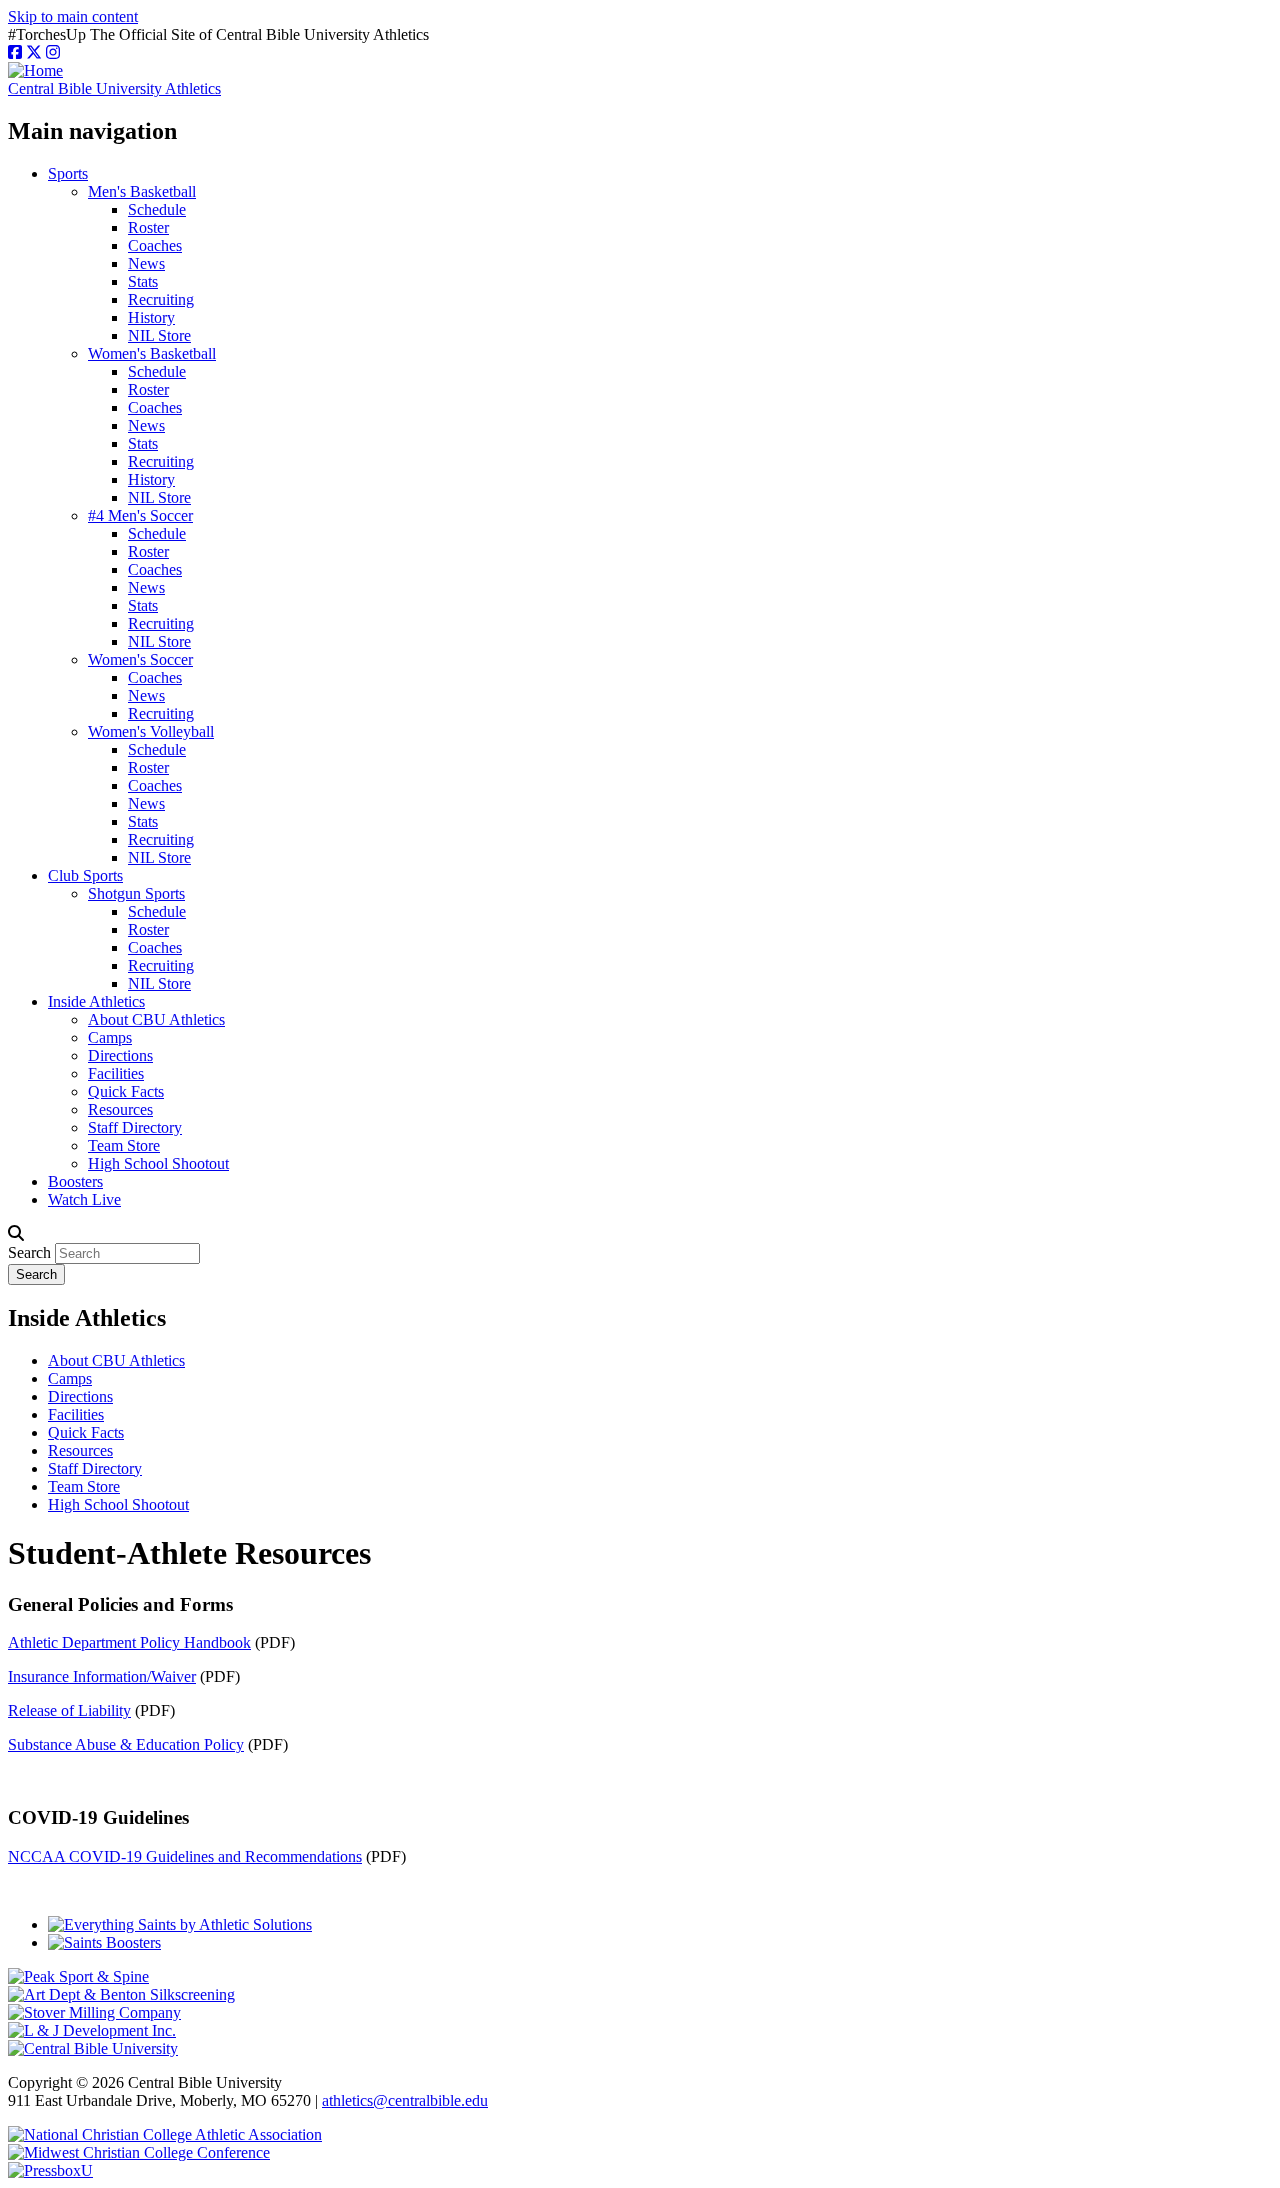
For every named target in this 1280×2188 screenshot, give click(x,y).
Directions (120, 1055)
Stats (143, 281)
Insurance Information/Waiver (102, 1676)
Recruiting (161, 299)
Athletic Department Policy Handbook (129, 1642)
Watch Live (84, 1199)
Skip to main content (73, 16)
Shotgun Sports (136, 893)
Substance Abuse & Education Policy (126, 1744)
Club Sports (85, 875)
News (146, 263)
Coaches (155, 245)
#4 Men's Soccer (140, 515)
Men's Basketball (142, 191)
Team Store (124, 1145)
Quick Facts (126, 1091)
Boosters (75, 1181)
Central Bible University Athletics (114, 88)
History (151, 317)
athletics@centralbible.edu (405, 2100)
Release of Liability (69, 1710)
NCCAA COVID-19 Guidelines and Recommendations (185, 1856)
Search (29, 1252)
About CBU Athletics (156, 1019)
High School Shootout (158, 1163)
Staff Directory (135, 1127)
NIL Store (159, 335)
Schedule (157, 209)
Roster (148, 227)
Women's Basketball (152, 353)
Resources (120, 1109)
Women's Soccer (140, 659)
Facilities (116, 1073)
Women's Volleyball (151, 731)
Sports (68, 173)
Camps (110, 1037)
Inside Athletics (96, 1001)
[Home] (35, 70)
